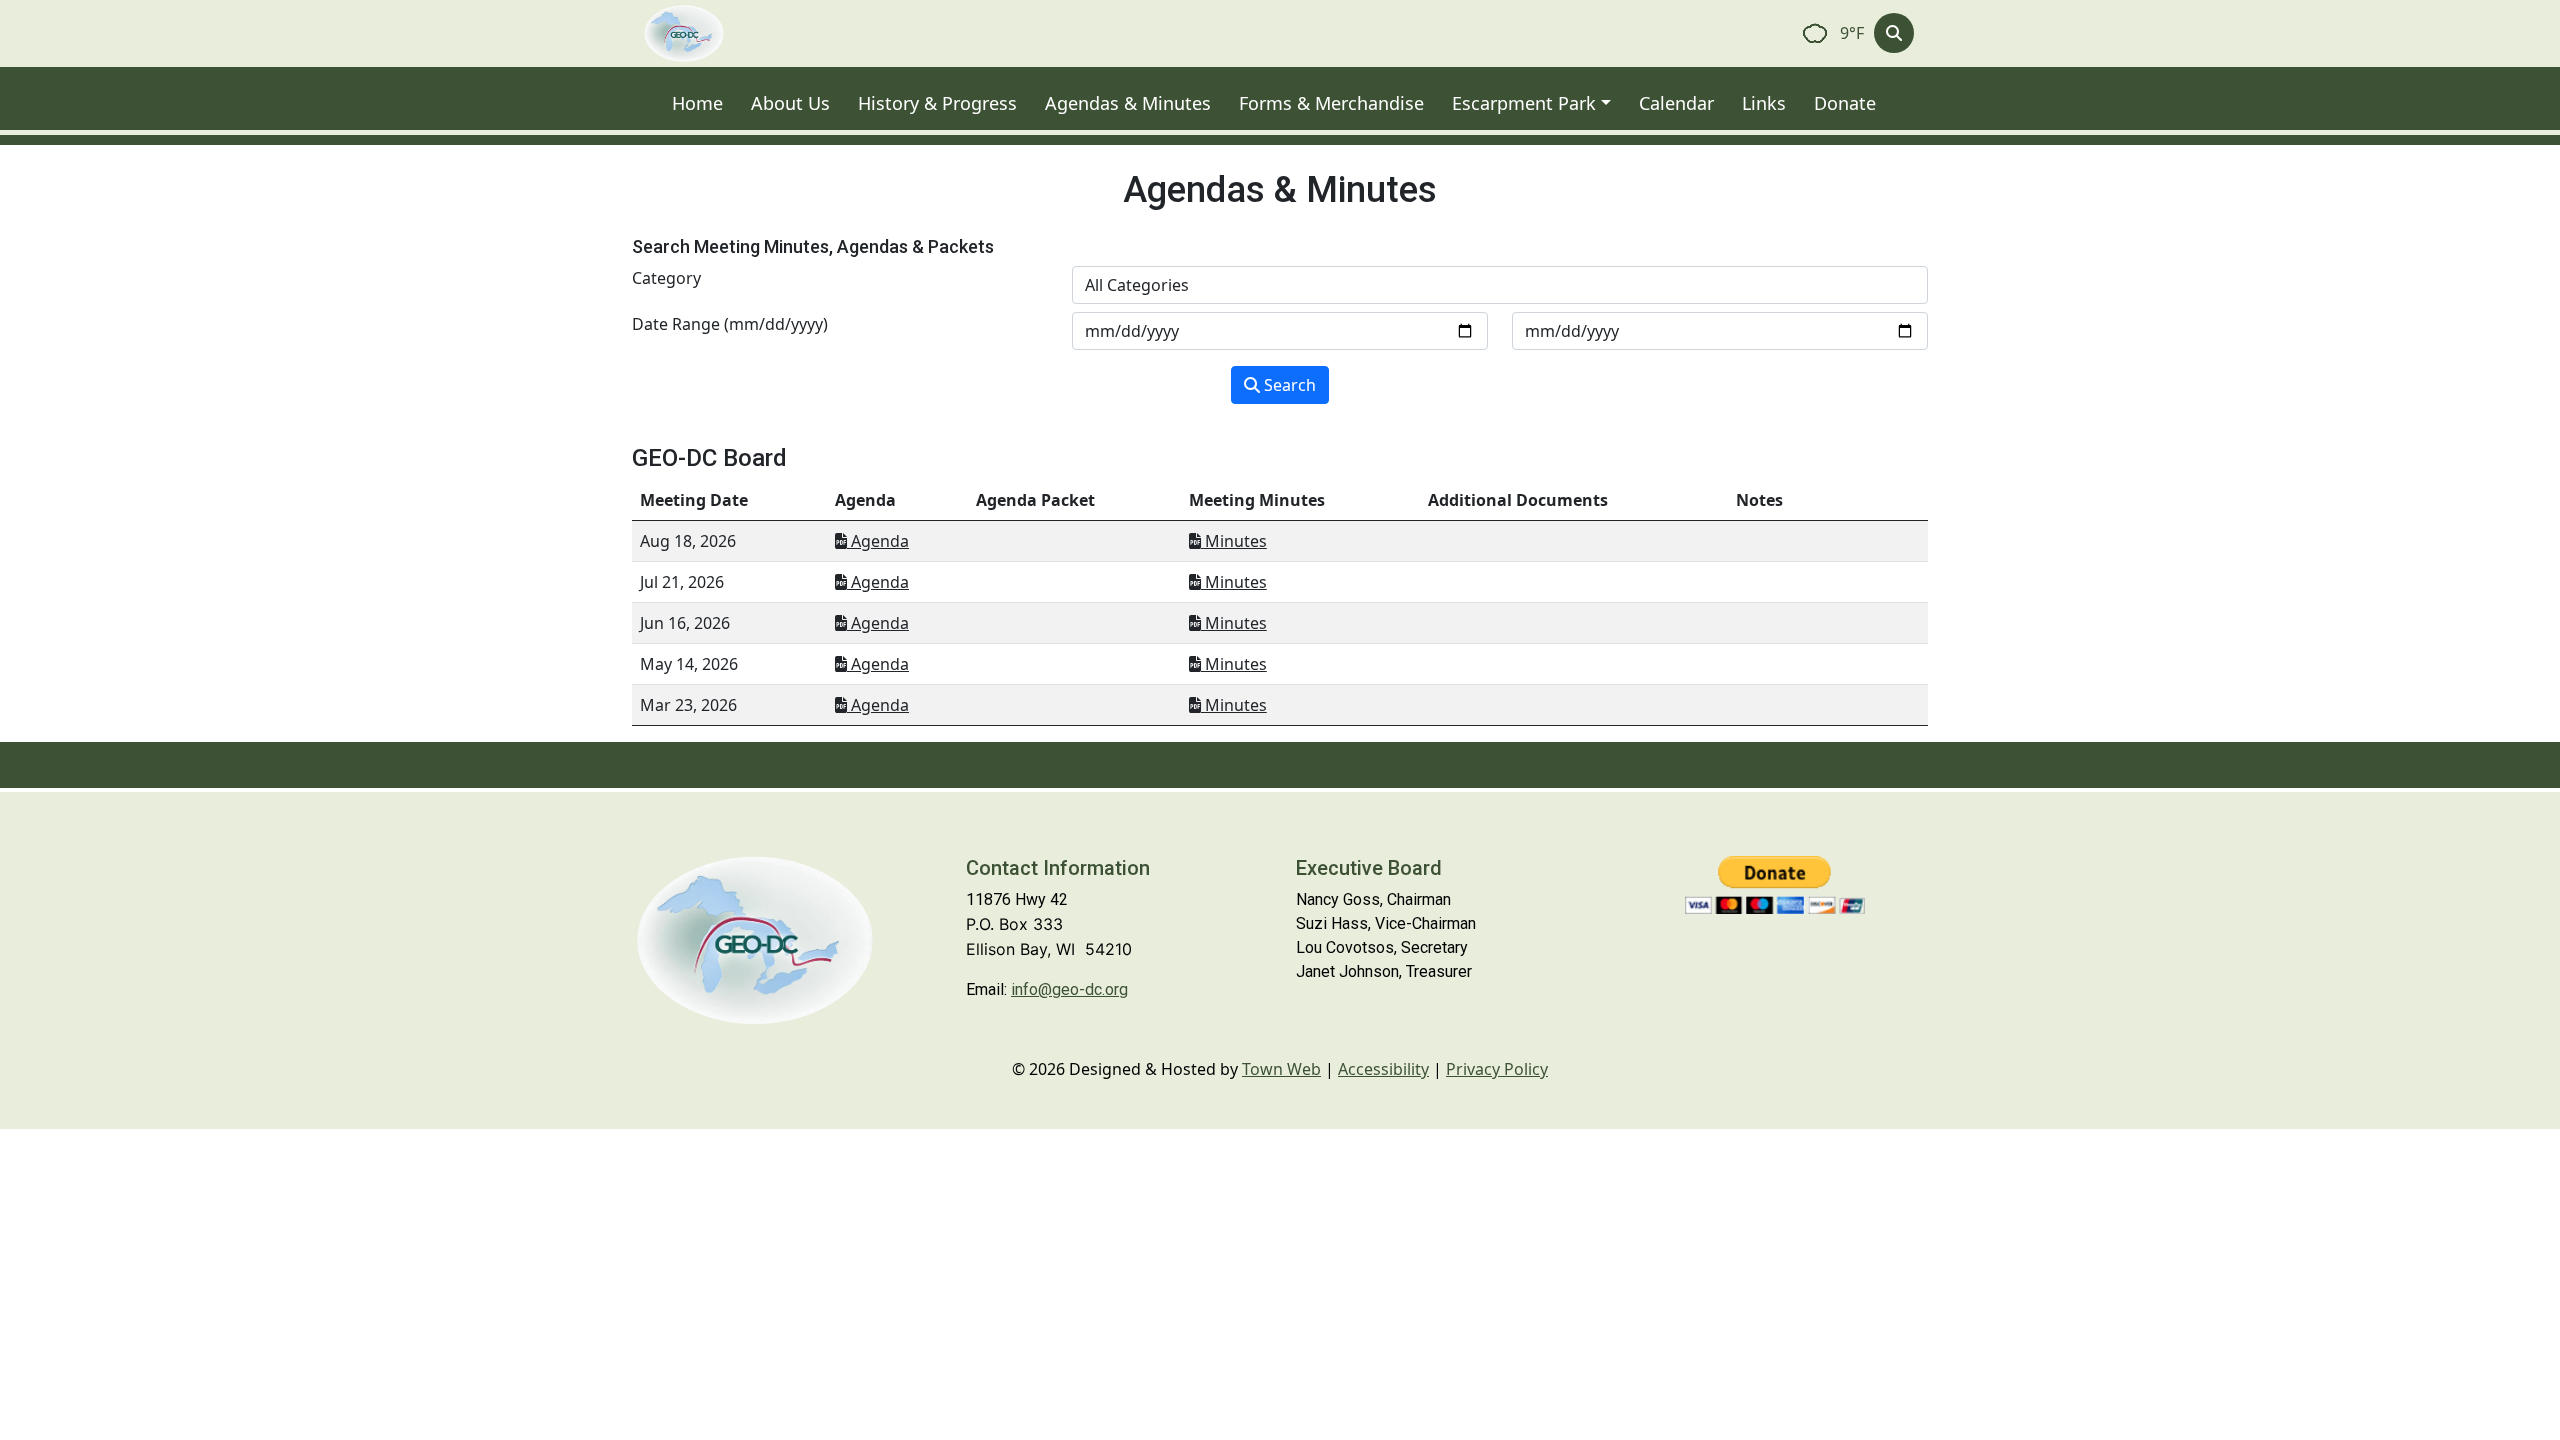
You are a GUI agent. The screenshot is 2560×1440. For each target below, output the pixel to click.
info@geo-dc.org (1069, 989)
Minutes (1234, 541)
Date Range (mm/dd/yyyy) (730, 324)
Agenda (878, 541)
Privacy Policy (1497, 1069)
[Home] (684, 33)
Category (666, 278)
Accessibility (1383, 1069)
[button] (1537, 103)
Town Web (1281, 1069)
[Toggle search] (1894, 33)
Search (1288, 385)
